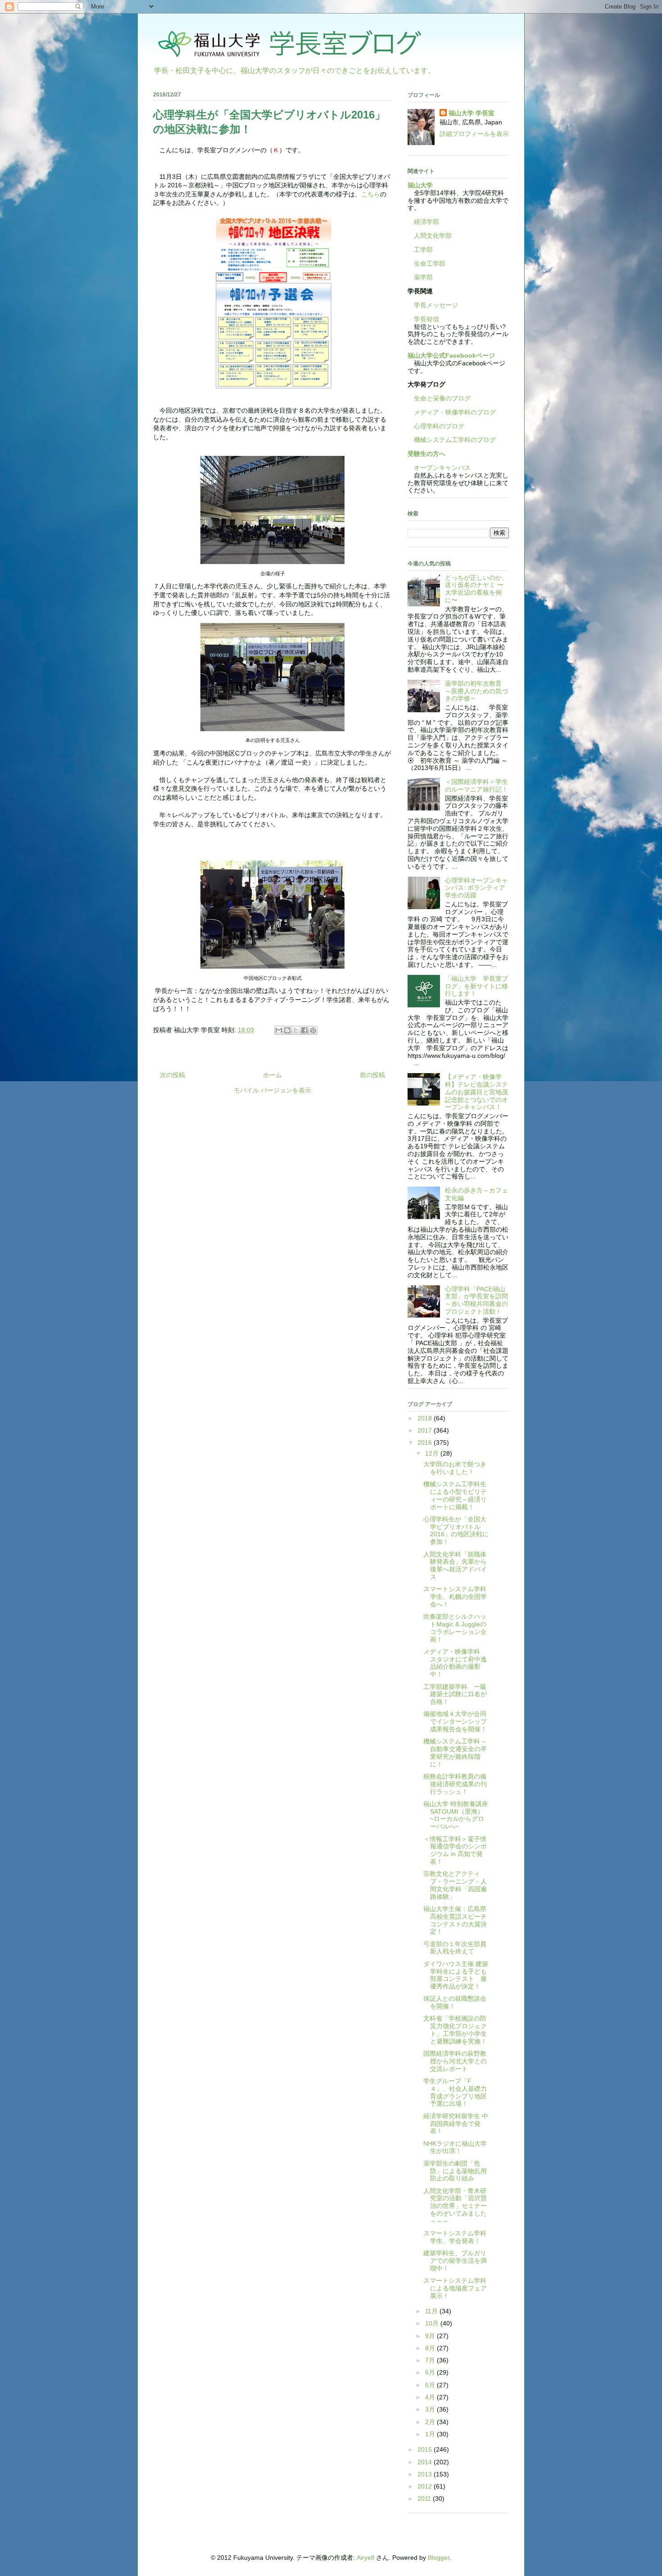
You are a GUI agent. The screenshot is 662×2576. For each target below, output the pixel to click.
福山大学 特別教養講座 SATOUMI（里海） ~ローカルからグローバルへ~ (459, 1815)
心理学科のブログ (436, 426)
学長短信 (423, 319)
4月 (431, 2397)
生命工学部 (430, 264)
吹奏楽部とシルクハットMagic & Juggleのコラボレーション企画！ (455, 1628)
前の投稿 (372, 1075)
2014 (426, 2462)
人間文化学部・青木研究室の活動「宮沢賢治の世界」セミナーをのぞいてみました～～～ (455, 2206)
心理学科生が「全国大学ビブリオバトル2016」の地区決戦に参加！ (456, 1530)
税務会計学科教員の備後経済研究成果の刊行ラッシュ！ (455, 1784)
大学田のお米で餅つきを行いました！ (455, 1468)
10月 (433, 2323)
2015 (426, 2449)
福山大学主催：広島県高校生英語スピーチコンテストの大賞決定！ (455, 1920)
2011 (425, 2499)
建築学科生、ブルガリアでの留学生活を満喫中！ (455, 2261)
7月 (431, 2360)
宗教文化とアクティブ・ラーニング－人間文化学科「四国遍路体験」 (455, 1885)
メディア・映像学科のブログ (452, 412)
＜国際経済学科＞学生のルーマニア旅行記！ (476, 785)
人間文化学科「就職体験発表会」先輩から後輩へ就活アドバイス (455, 1566)
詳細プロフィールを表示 (474, 134)
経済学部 (426, 222)
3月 (431, 2409)
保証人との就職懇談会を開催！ (455, 2002)
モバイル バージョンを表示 (272, 1090)
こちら (371, 194)
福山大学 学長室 (472, 113)
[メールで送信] (279, 1030)
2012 (426, 2486)
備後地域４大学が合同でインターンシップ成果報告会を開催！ (455, 1721)
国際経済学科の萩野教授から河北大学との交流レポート (455, 2061)
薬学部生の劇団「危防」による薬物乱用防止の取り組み (455, 2171)
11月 (432, 2311)
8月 (431, 2348)
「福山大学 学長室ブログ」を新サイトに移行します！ (476, 986)
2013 (426, 2474)
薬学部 (423, 277)
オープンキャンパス (439, 468)
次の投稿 (172, 1075)
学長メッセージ (433, 305)
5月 (431, 2385)
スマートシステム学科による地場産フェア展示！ (455, 2288)
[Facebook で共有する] (304, 1030)
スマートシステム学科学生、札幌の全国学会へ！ (455, 1597)
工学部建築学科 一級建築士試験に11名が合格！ (455, 1694)
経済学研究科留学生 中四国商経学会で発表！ (456, 2124)
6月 (431, 2372)
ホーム (272, 1075)
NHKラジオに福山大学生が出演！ (455, 2147)
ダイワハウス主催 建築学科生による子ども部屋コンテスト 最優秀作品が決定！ (456, 1975)
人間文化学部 (433, 236)
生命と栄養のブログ (439, 398)
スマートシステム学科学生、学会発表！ (455, 2237)
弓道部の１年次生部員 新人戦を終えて (458, 1948)
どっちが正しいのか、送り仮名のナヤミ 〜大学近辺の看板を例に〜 (476, 589)
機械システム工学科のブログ (452, 440)
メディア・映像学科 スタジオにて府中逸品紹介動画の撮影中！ (455, 1663)
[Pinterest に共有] (313, 1030)
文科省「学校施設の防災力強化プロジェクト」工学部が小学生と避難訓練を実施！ (455, 2030)
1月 (431, 2434)
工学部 (423, 250)
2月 (431, 2422)
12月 (433, 1453)
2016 (426, 1443)
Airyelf (365, 2558)
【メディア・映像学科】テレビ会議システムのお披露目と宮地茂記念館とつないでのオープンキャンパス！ (476, 1092)
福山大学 (420, 185)
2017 (426, 1430)
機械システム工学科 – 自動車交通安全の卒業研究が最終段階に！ (455, 1752)
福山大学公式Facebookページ (451, 355)
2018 (426, 1418)
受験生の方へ (426, 454)
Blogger (439, 2558)
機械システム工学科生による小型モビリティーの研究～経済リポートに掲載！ (455, 1495)
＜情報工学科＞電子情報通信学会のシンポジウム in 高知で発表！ (455, 1850)
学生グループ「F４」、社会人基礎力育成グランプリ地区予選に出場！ (455, 2092)
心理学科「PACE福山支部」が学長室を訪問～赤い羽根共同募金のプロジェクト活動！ (476, 1300)
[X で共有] (296, 1030)
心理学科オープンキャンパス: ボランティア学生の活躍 (476, 888)
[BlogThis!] (287, 1030)
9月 (431, 2336)
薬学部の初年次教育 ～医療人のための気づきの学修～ (476, 691)
